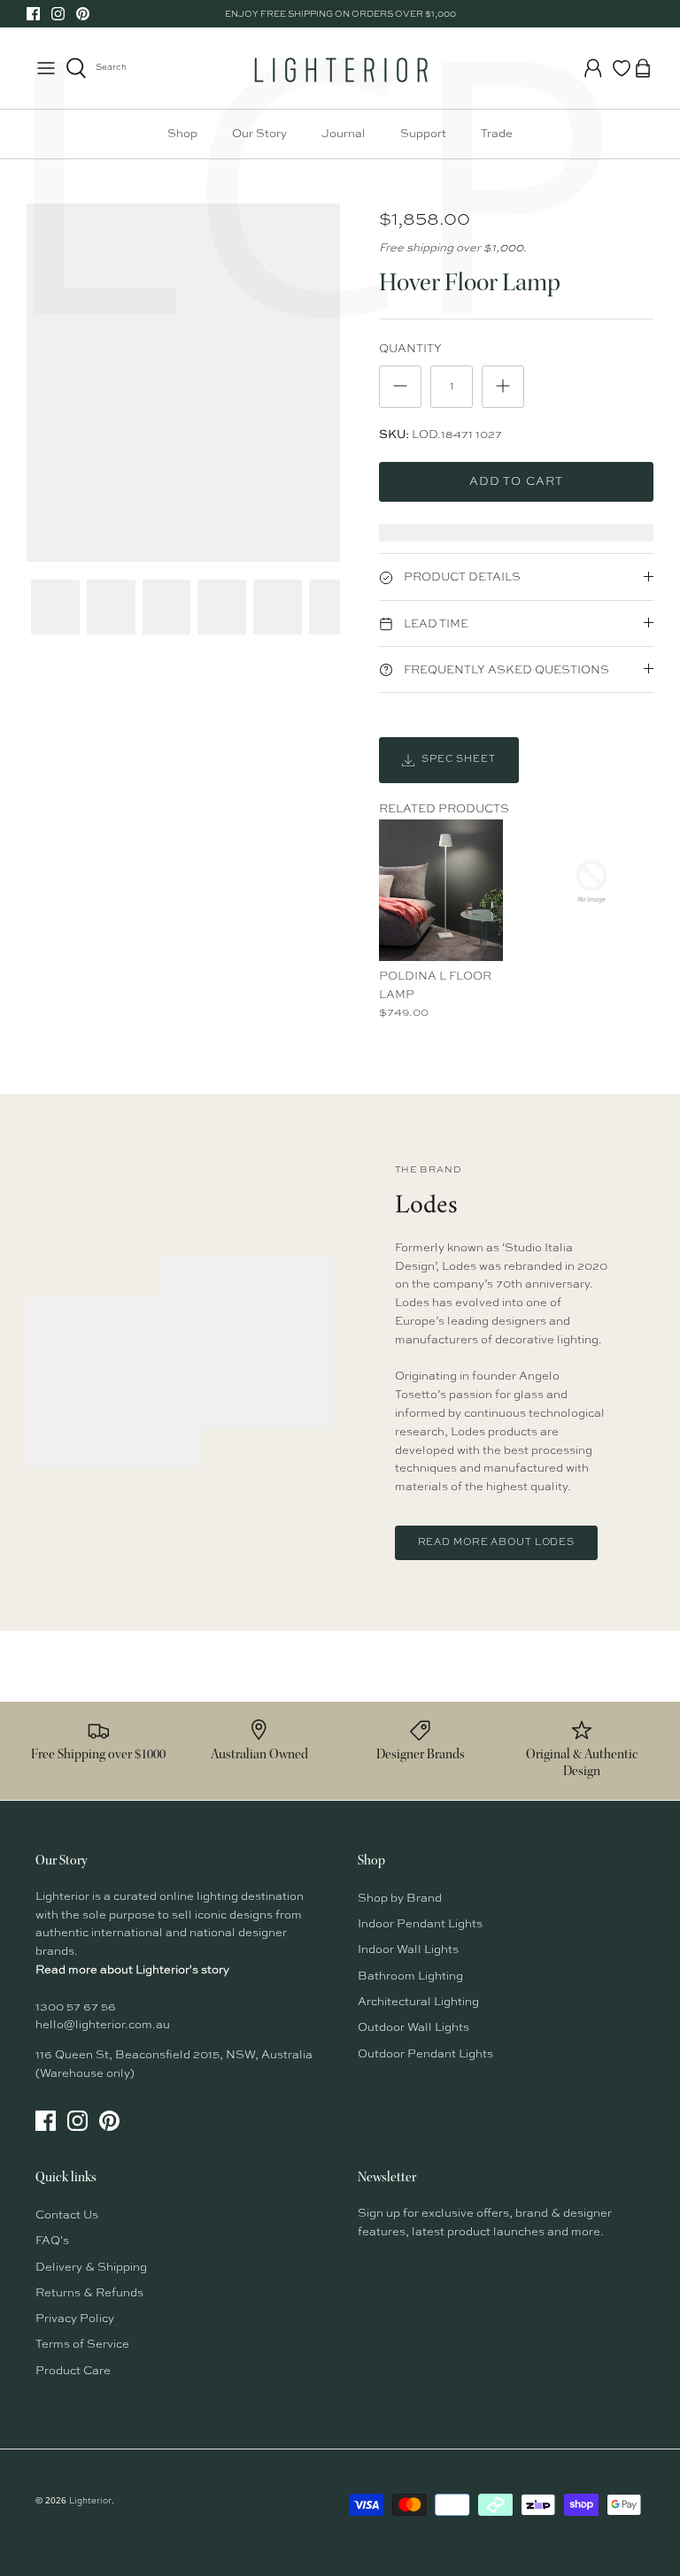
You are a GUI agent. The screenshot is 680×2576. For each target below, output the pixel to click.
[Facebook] (33, 14)
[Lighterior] (340, 68)
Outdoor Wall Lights (413, 2028)
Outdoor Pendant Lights (425, 2054)
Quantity (410, 349)
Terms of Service (82, 2345)
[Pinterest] (83, 14)
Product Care (73, 2371)
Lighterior (90, 2501)
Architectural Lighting (418, 2002)
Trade (497, 134)
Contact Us (67, 2215)
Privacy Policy (75, 2319)
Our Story (259, 134)
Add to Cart (516, 482)
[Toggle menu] (46, 68)
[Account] (593, 68)
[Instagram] (58, 14)
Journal (344, 134)
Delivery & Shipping (91, 2268)
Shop (182, 134)
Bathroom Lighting (410, 1976)
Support (423, 134)
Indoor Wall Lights (408, 1950)
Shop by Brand (400, 1899)
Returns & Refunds (89, 2293)
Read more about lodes (496, 1543)
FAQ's (52, 2241)
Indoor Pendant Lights (420, 1924)
